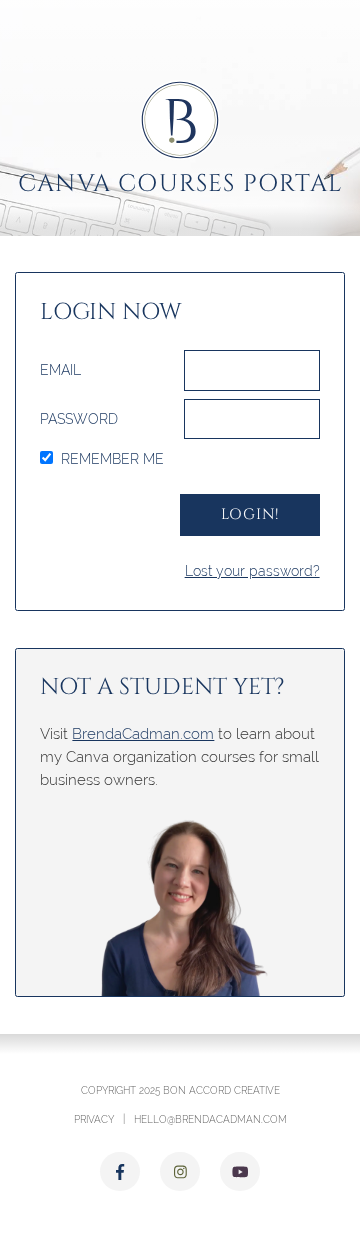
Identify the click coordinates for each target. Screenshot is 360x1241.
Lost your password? (252, 571)
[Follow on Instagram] (180, 1172)
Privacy (94, 1119)
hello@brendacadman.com (210, 1119)
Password (79, 419)
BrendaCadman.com (143, 733)
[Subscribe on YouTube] (240, 1172)
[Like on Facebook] (120, 1172)
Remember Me (112, 459)
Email (60, 370)
